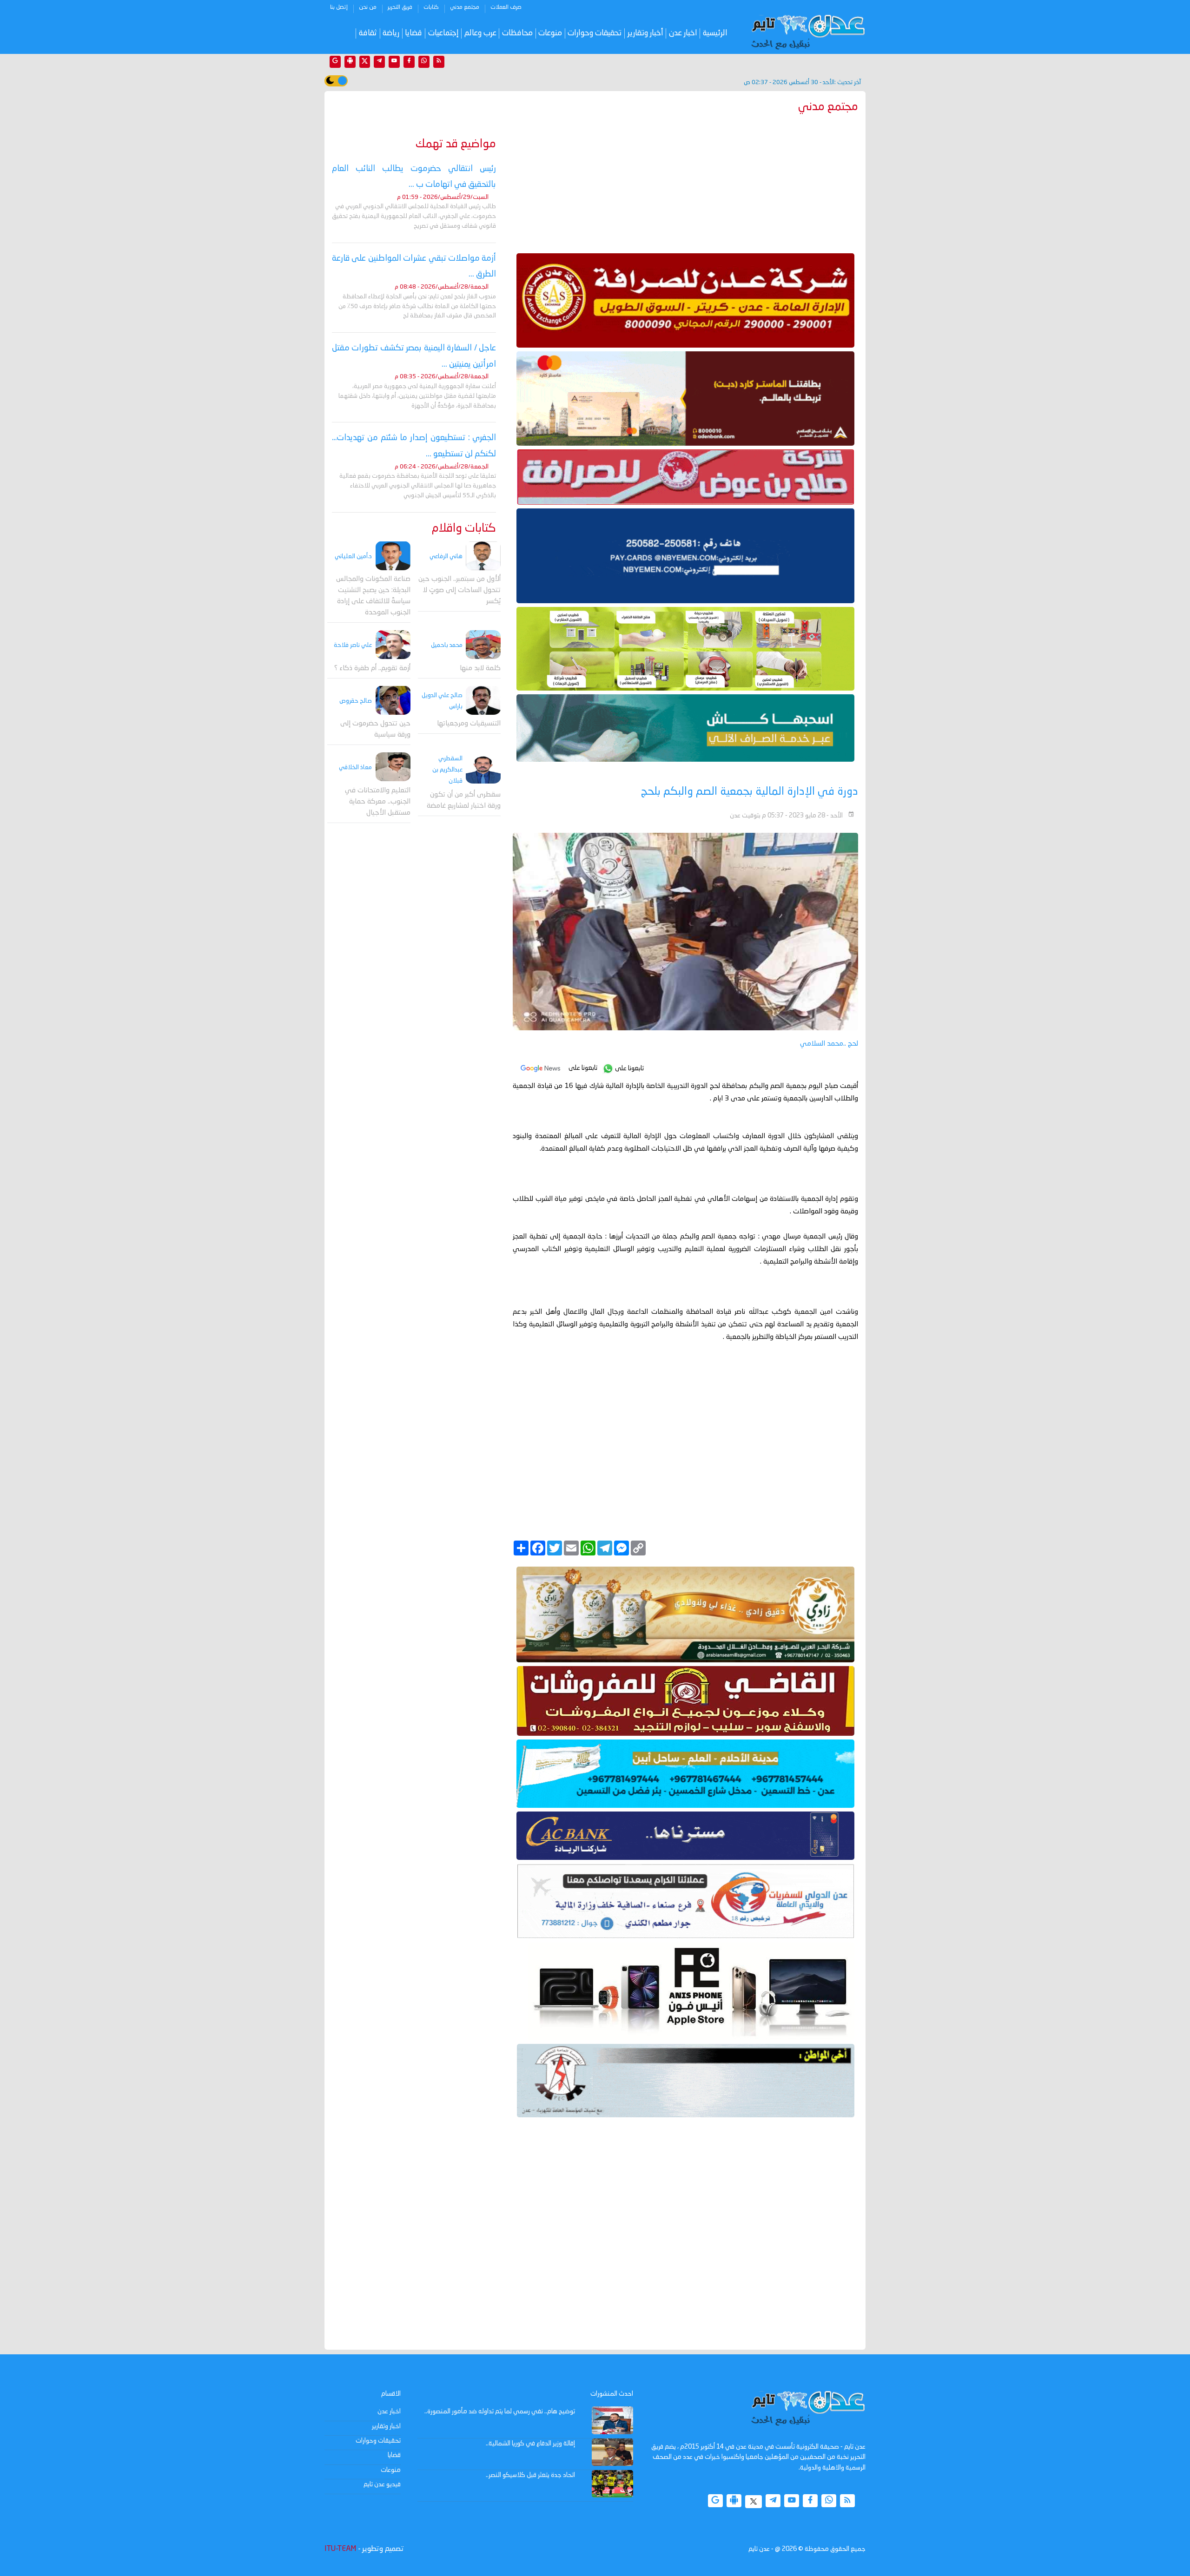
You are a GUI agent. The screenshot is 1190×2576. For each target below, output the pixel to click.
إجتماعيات (443, 33)
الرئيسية (715, 33)
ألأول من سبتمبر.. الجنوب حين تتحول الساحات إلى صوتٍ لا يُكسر (459, 590)
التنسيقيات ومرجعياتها (469, 724)
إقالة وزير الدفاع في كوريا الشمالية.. (530, 2444)
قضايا (413, 33)
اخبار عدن (683, 33)
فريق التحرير (400, 7)
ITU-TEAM (340, 2549)
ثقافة (368, 33)
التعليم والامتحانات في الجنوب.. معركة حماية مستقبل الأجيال (378, 801)
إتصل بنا (339, 7)
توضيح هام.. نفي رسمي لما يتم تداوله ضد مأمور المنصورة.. (500, 2411)
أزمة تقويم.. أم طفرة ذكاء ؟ (372, 668)
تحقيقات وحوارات (595, 33)
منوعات (550, 33)
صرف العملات (506, 7)
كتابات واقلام (464, 529)
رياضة (391, 33)
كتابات (431, 7)
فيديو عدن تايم (382, 2484)
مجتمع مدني (465, 7)
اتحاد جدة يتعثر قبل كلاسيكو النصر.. (530, 2475)
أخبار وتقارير (645, 33)
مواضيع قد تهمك (456, 144)
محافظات (517, 33)
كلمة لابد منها (480, 668)
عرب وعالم (480, 33)
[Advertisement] (685, 181)
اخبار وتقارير (386, 2426)
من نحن (368, 7)
